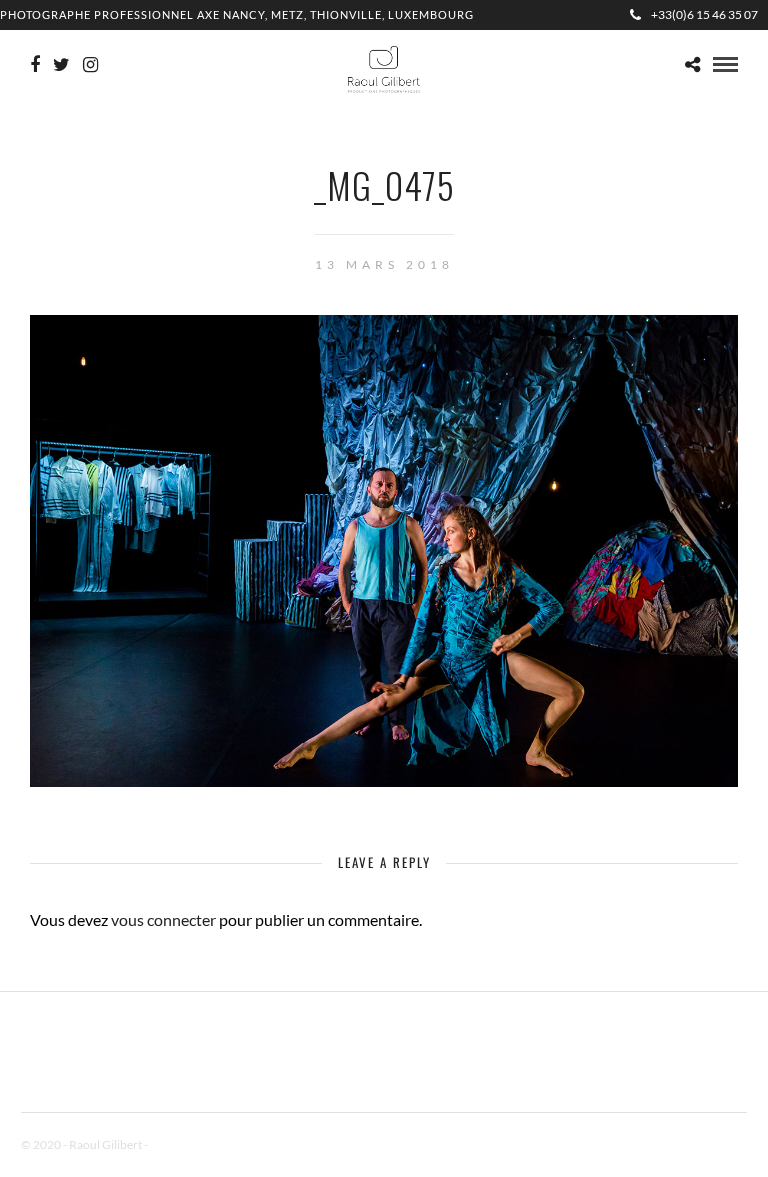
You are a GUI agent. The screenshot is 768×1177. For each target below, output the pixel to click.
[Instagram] (90, 65)
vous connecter (163, 919)
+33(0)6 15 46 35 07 (704, 14)
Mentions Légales (195, 1144)
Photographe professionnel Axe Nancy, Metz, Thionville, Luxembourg (237, 14)
